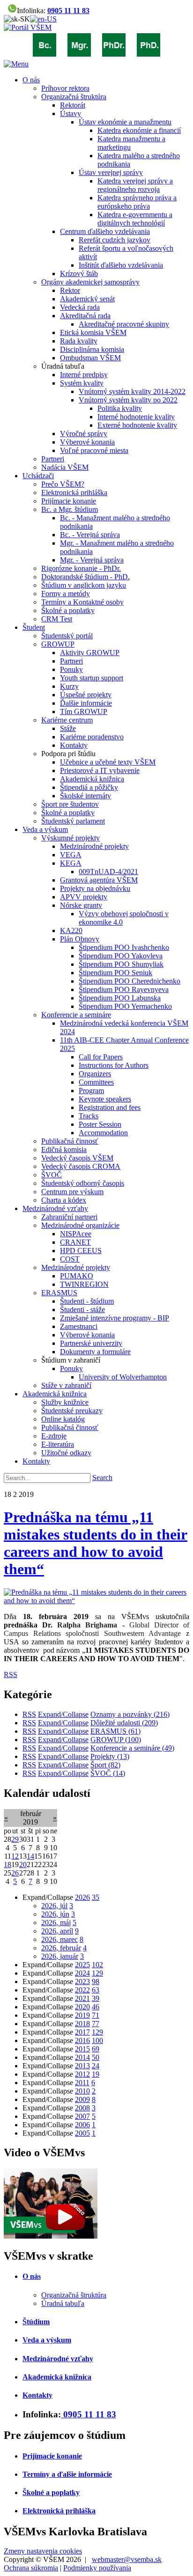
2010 (82, 2091)
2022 (82, 1990)
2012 (82, 2074)
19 (96, 2074)
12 (15, 1856)
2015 (82, 2049)
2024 (82, 1973)
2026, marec (59, 1939)
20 (23, 1864)
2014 (82, 2057)
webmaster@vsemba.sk (127, 2559)
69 (96, 2049)
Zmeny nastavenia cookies (43, 2551)
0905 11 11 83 (68, 11)
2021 (82, 1998)
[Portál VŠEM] (28, 27)
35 (96, 1897)
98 (96, 1981)
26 (15, 1873)
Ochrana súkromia (31, 2568)
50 (96, 2057)
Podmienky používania (97, 2568)
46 (96, 2007)
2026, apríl (57, 1931)
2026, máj (56, 1923)
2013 (82, 2066)
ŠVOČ (108, 1773)
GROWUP (116, 1740)
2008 (82, 2108)
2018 (82, 2024)
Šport (105, 1765)
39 (96, 1998)
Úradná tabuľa (63, 2303)
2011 (82, 2083)
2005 (82, 2133)
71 (96, 2015)
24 (96, 2066)
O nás (32, 2276)
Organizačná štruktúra (74, 2295)
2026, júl (54, 1906)
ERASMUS (115, 1731)
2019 (82, 2015)
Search (102, 1478)
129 (97, 1973)
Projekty (110, 1756)
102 (97, 1965)
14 (30, 1856)
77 (96, 2024)
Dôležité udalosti (124, 1723)
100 (97, 2040)
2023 (82, 1981)
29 (15, 1839)
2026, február (61, 1948)
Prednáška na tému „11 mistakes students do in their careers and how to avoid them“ (96, 1543)
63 (96, 1990)
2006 (82, 2125)
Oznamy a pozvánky (130, 1714)
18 (7, 1864)
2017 (82, 2032)
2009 (82, 2099)
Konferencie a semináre (132, 1748)
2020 (82, 2007)
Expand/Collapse (63, 1714)
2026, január (60, 1956)
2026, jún (55, 1914)
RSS (11, 1675)
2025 (82, 1965)
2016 (82, 2040)
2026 (82, 1897)
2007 (82, 2116)
